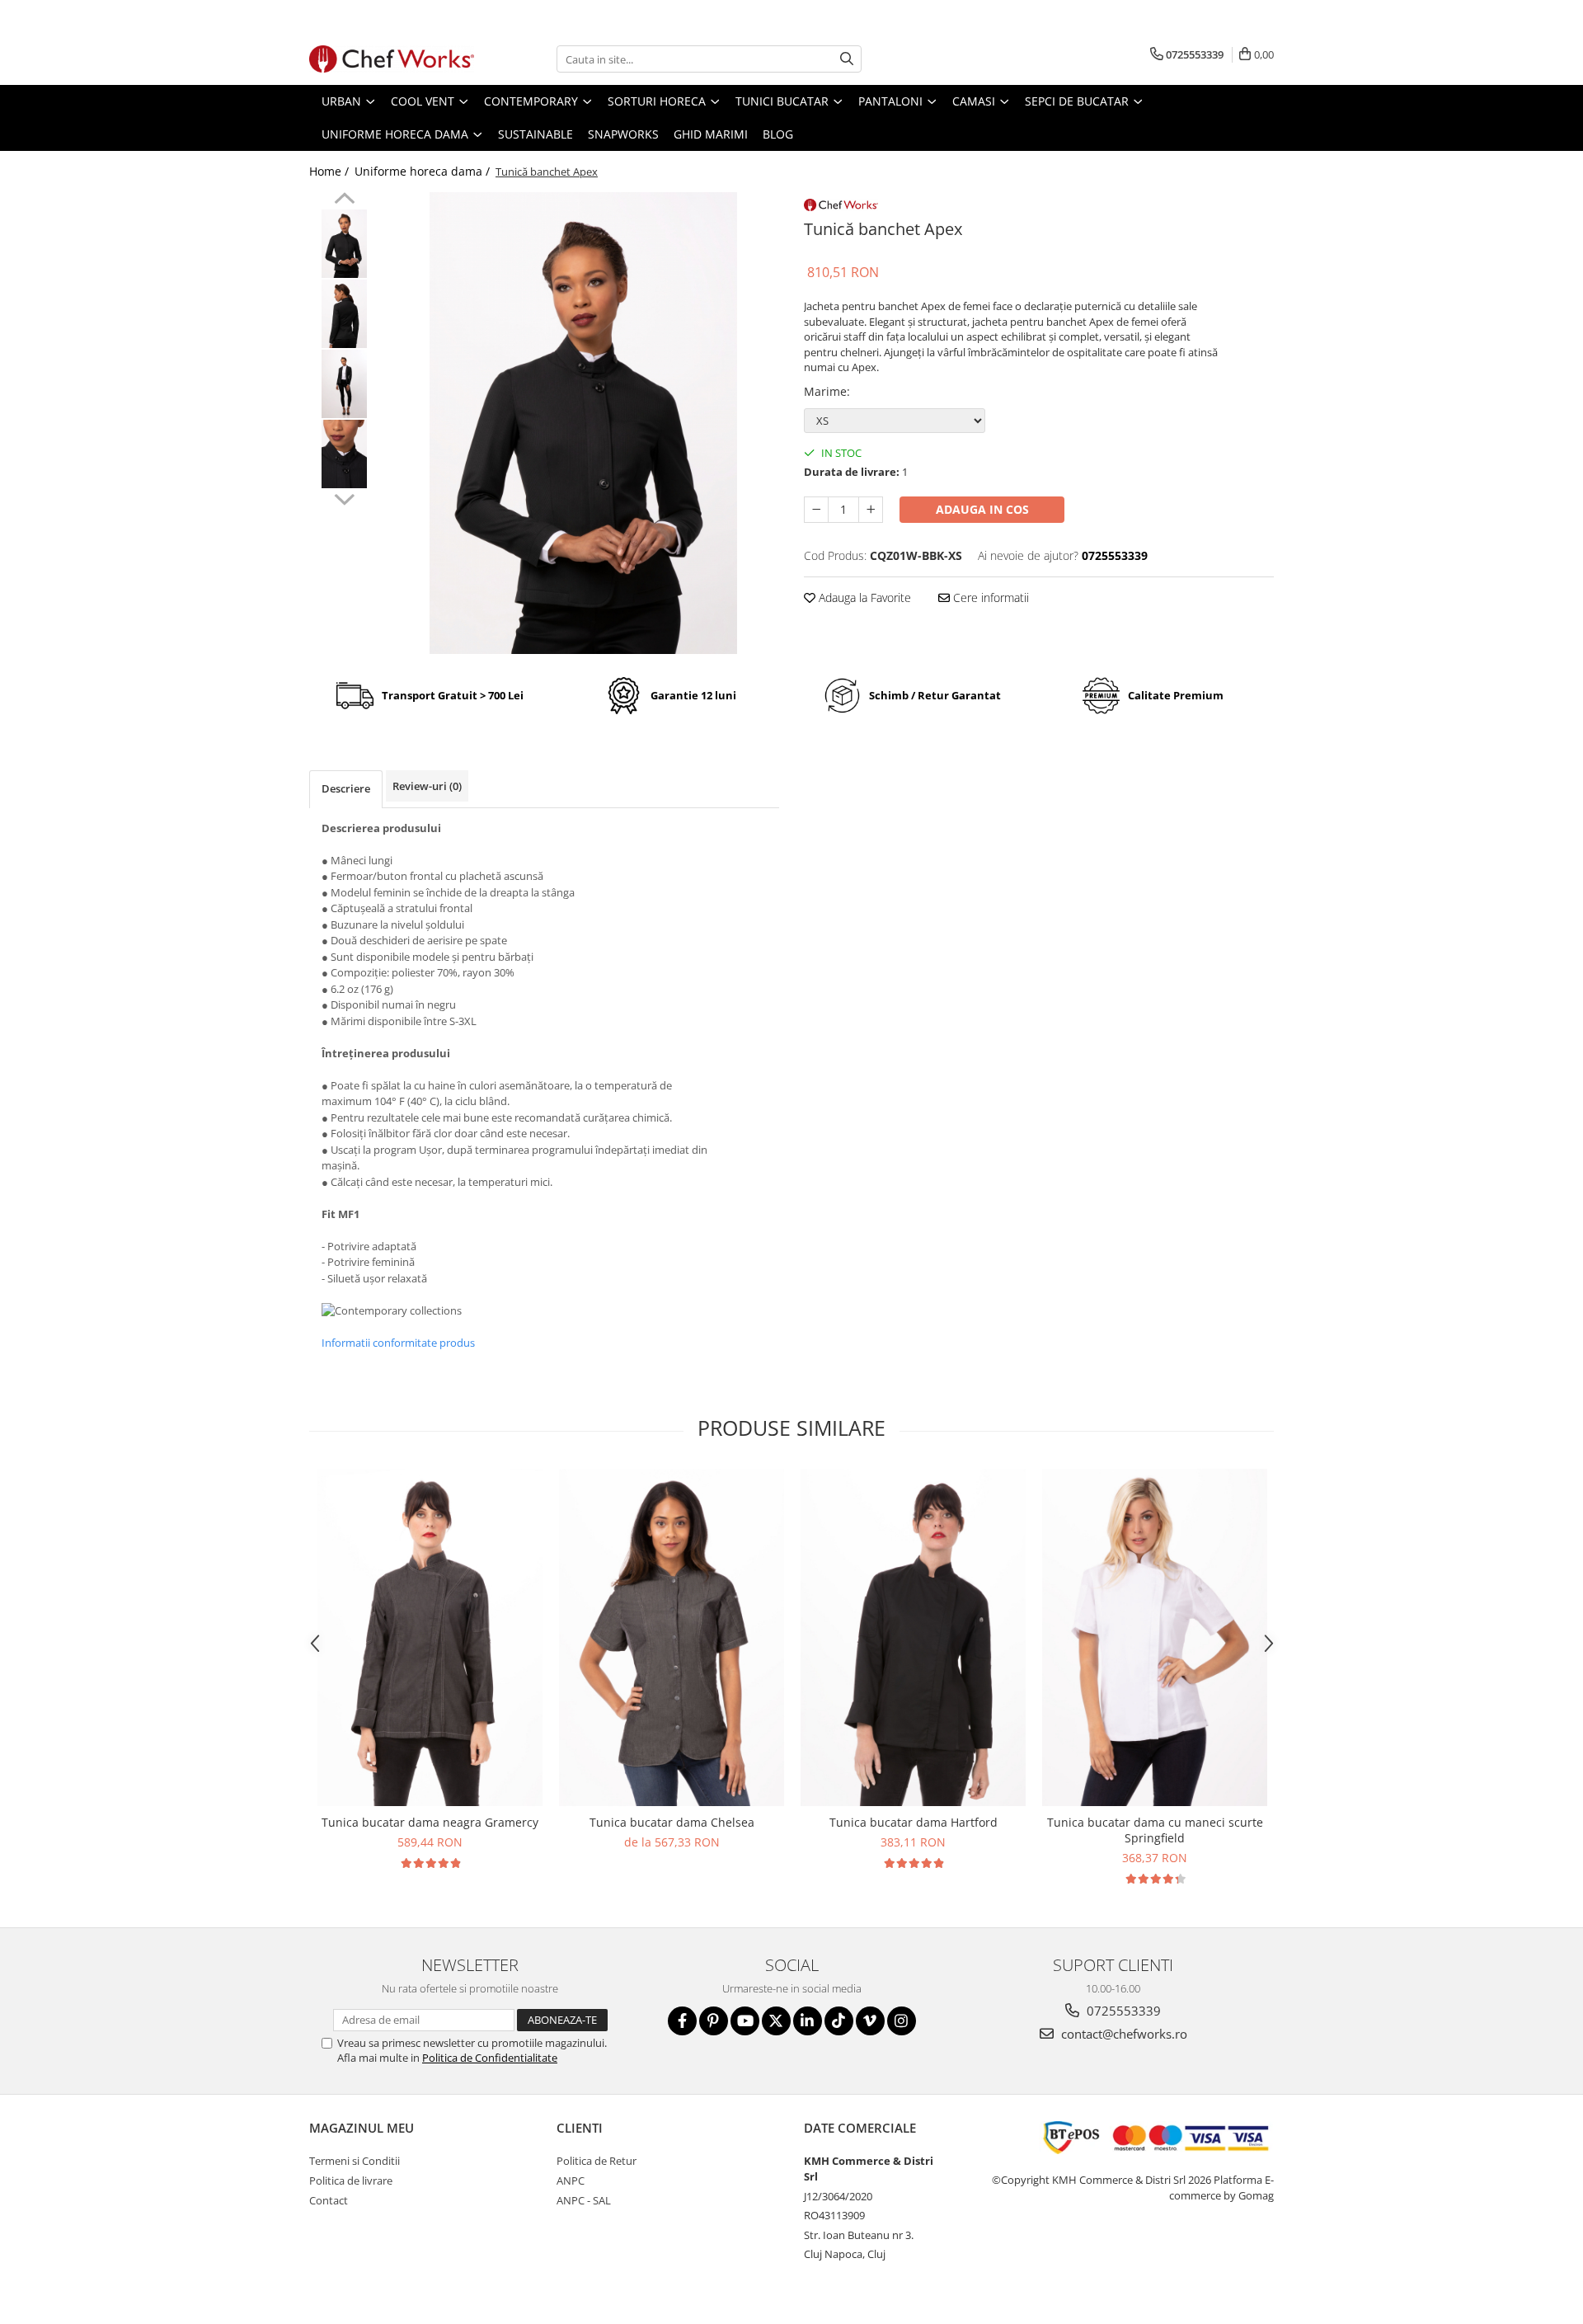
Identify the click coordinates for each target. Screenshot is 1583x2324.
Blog (778, 134)
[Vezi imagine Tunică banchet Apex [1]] (344, 314)
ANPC (571, 2181)
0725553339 (1122, 2011)
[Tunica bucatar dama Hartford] (913, 1638)
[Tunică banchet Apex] (583, 423)
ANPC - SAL (584, 2200)
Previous (344, 200)
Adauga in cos (982, 509)
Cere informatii (989, 597)
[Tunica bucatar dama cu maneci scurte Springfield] (1155, 1638)
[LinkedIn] (808, 2021)
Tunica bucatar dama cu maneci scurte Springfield (1155, 1830)
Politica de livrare (351, 2181)
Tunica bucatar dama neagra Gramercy (430, 1822)
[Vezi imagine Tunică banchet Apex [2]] (344, 384)
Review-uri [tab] (427, 786)
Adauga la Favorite (863, 597)
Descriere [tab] (346, 788)
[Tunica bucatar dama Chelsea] (672, 1638)
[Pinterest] (714, 2021)
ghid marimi (711, 134)
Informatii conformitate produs (398, 1343)
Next (344, 497)
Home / (331, 171)
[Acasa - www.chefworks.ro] (392, 59)
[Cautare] (847, 59)
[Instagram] (902, 2021)
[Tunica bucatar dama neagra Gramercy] (430, 1638)
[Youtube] (745, 2021)
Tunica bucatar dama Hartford (914, 1822)
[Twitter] (776, 2021)
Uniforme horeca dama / (424, 171)
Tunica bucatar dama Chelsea (672, 1822)
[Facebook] (682, 2021)
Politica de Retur (597, 2161)
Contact (329, 2200)
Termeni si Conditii (355, 2161)
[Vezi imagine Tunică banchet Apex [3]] (344, 454)
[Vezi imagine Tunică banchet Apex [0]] (344, 244)
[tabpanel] (583, 423)
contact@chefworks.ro (1123, 2034)
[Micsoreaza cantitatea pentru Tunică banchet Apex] (816, 510)
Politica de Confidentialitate (490, 2058)
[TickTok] (839, 2021)
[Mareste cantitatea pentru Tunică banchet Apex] (871, 510)
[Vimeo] (870, 2021)
